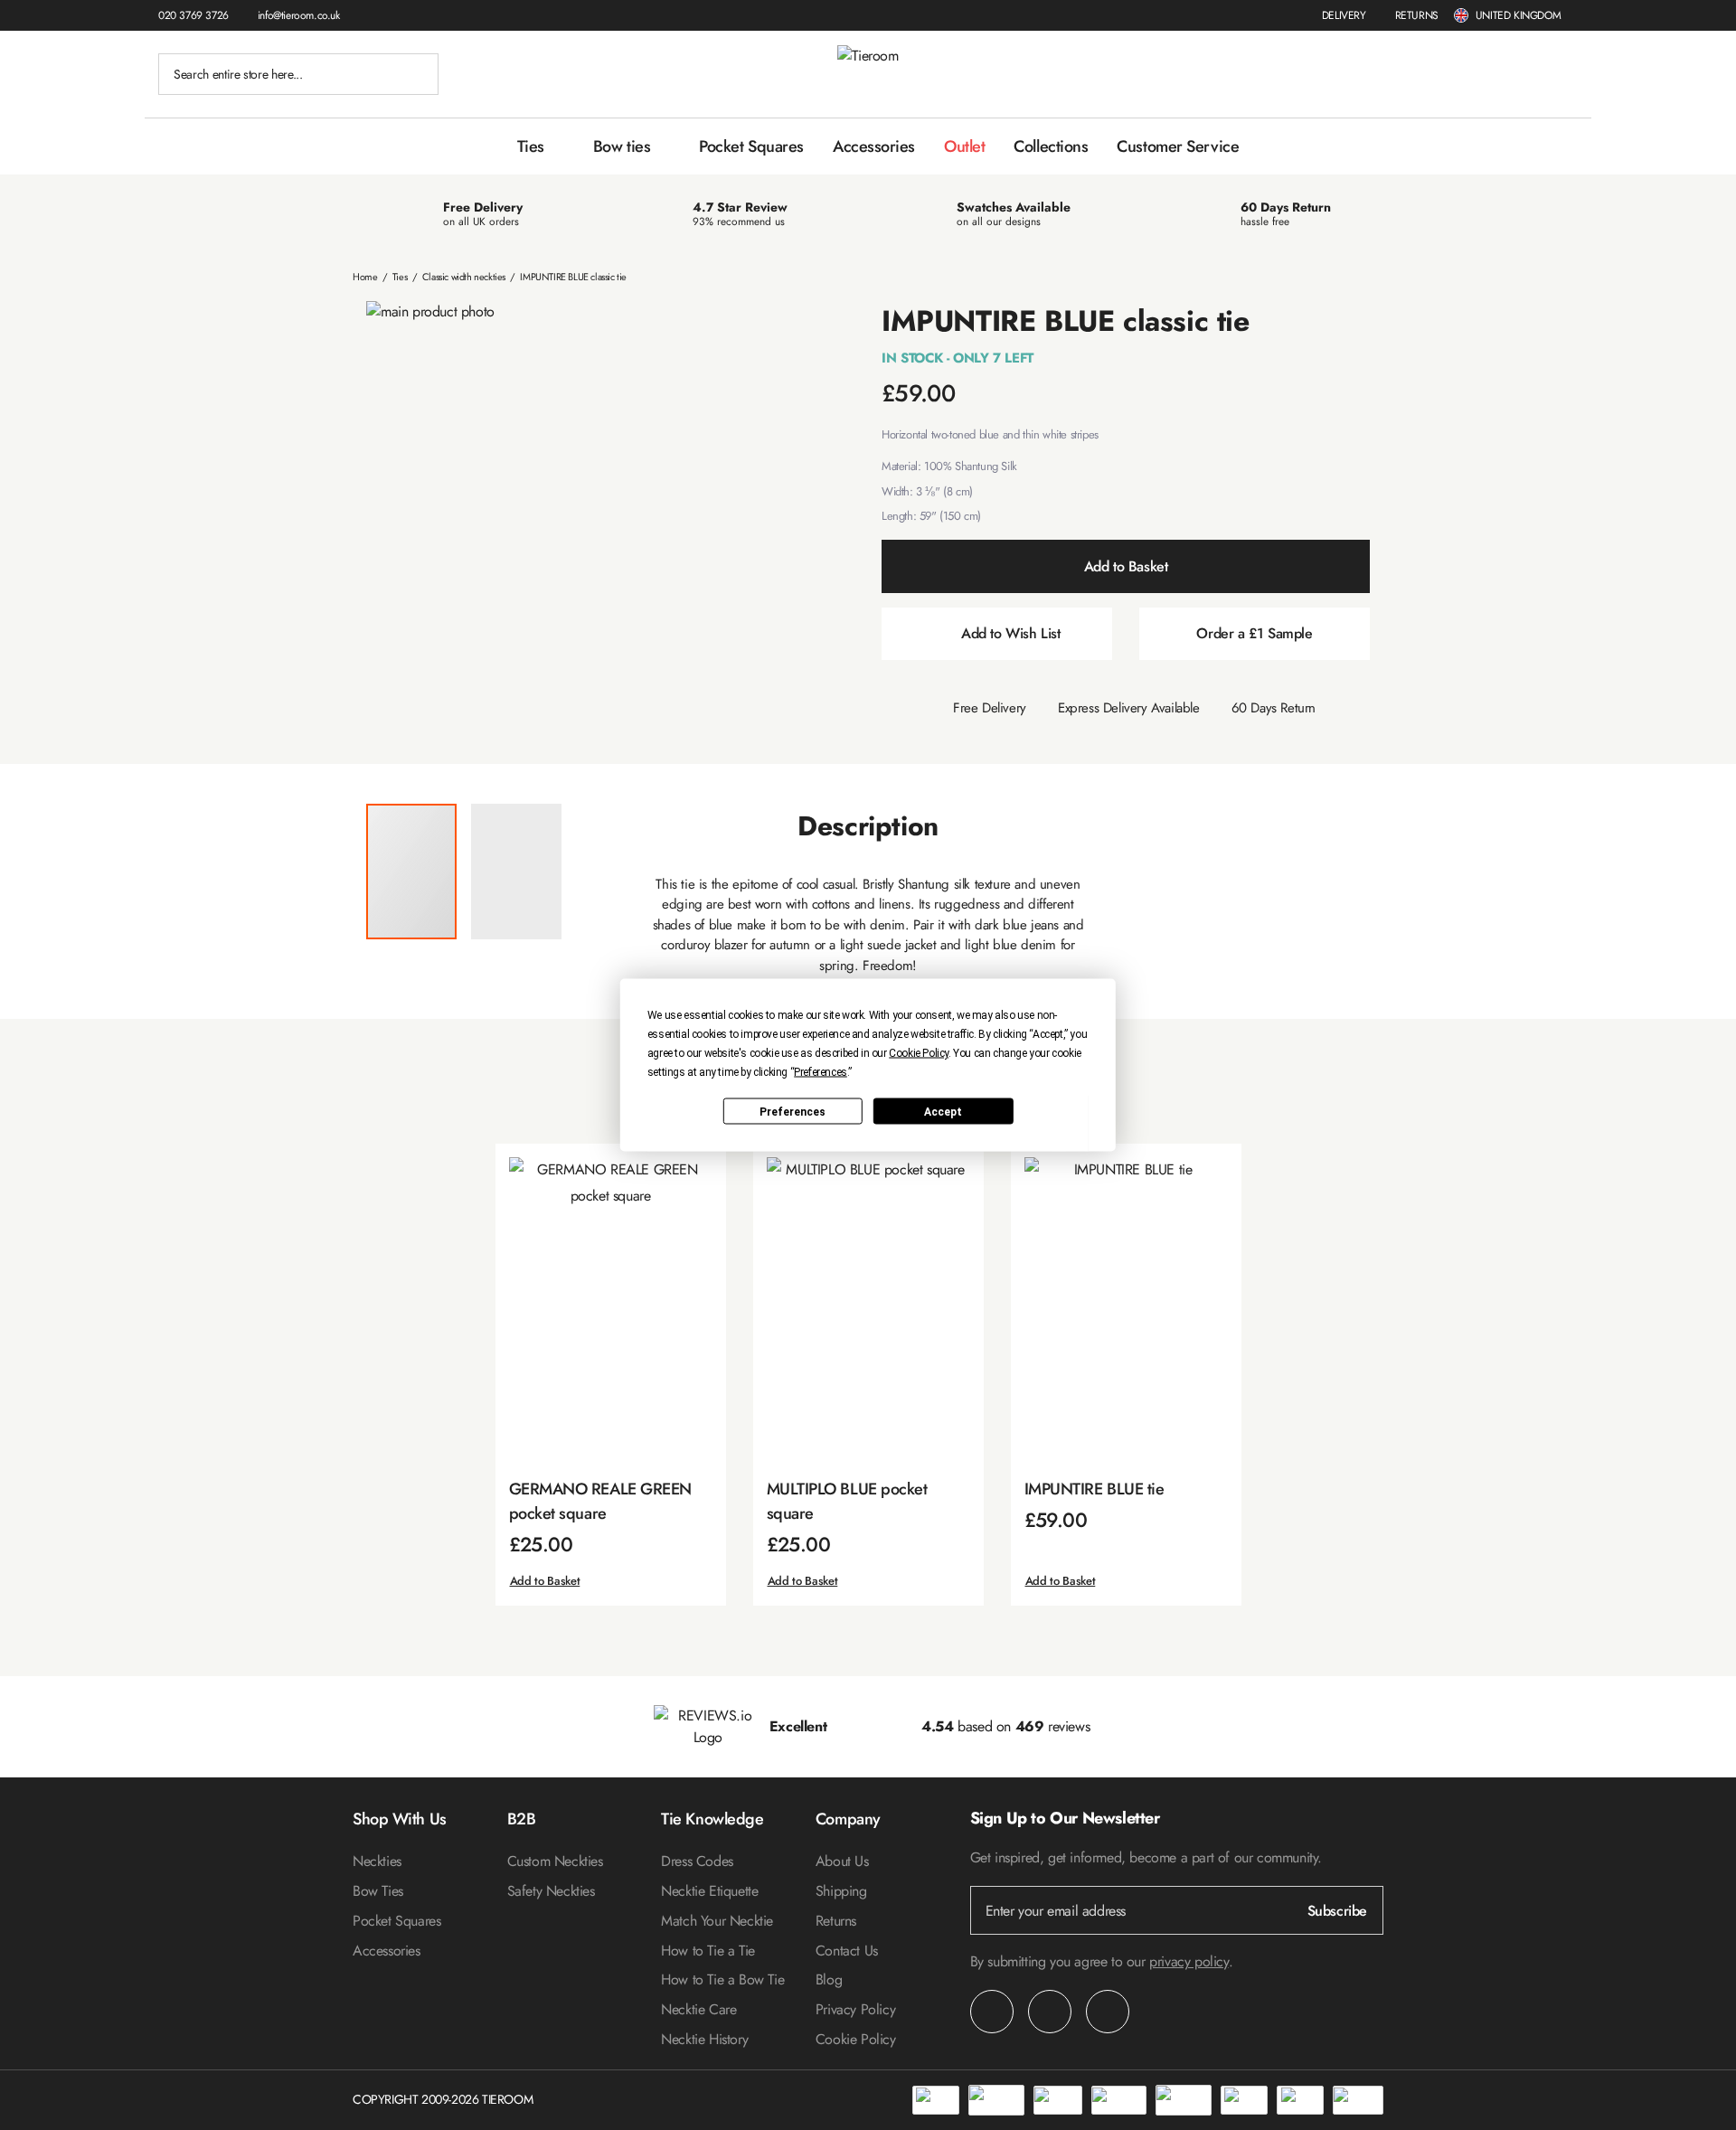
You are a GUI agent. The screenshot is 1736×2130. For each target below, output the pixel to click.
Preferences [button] (821, 1072)
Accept (943, 1111)
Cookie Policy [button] (919, 1053)
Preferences (793, 1111)
